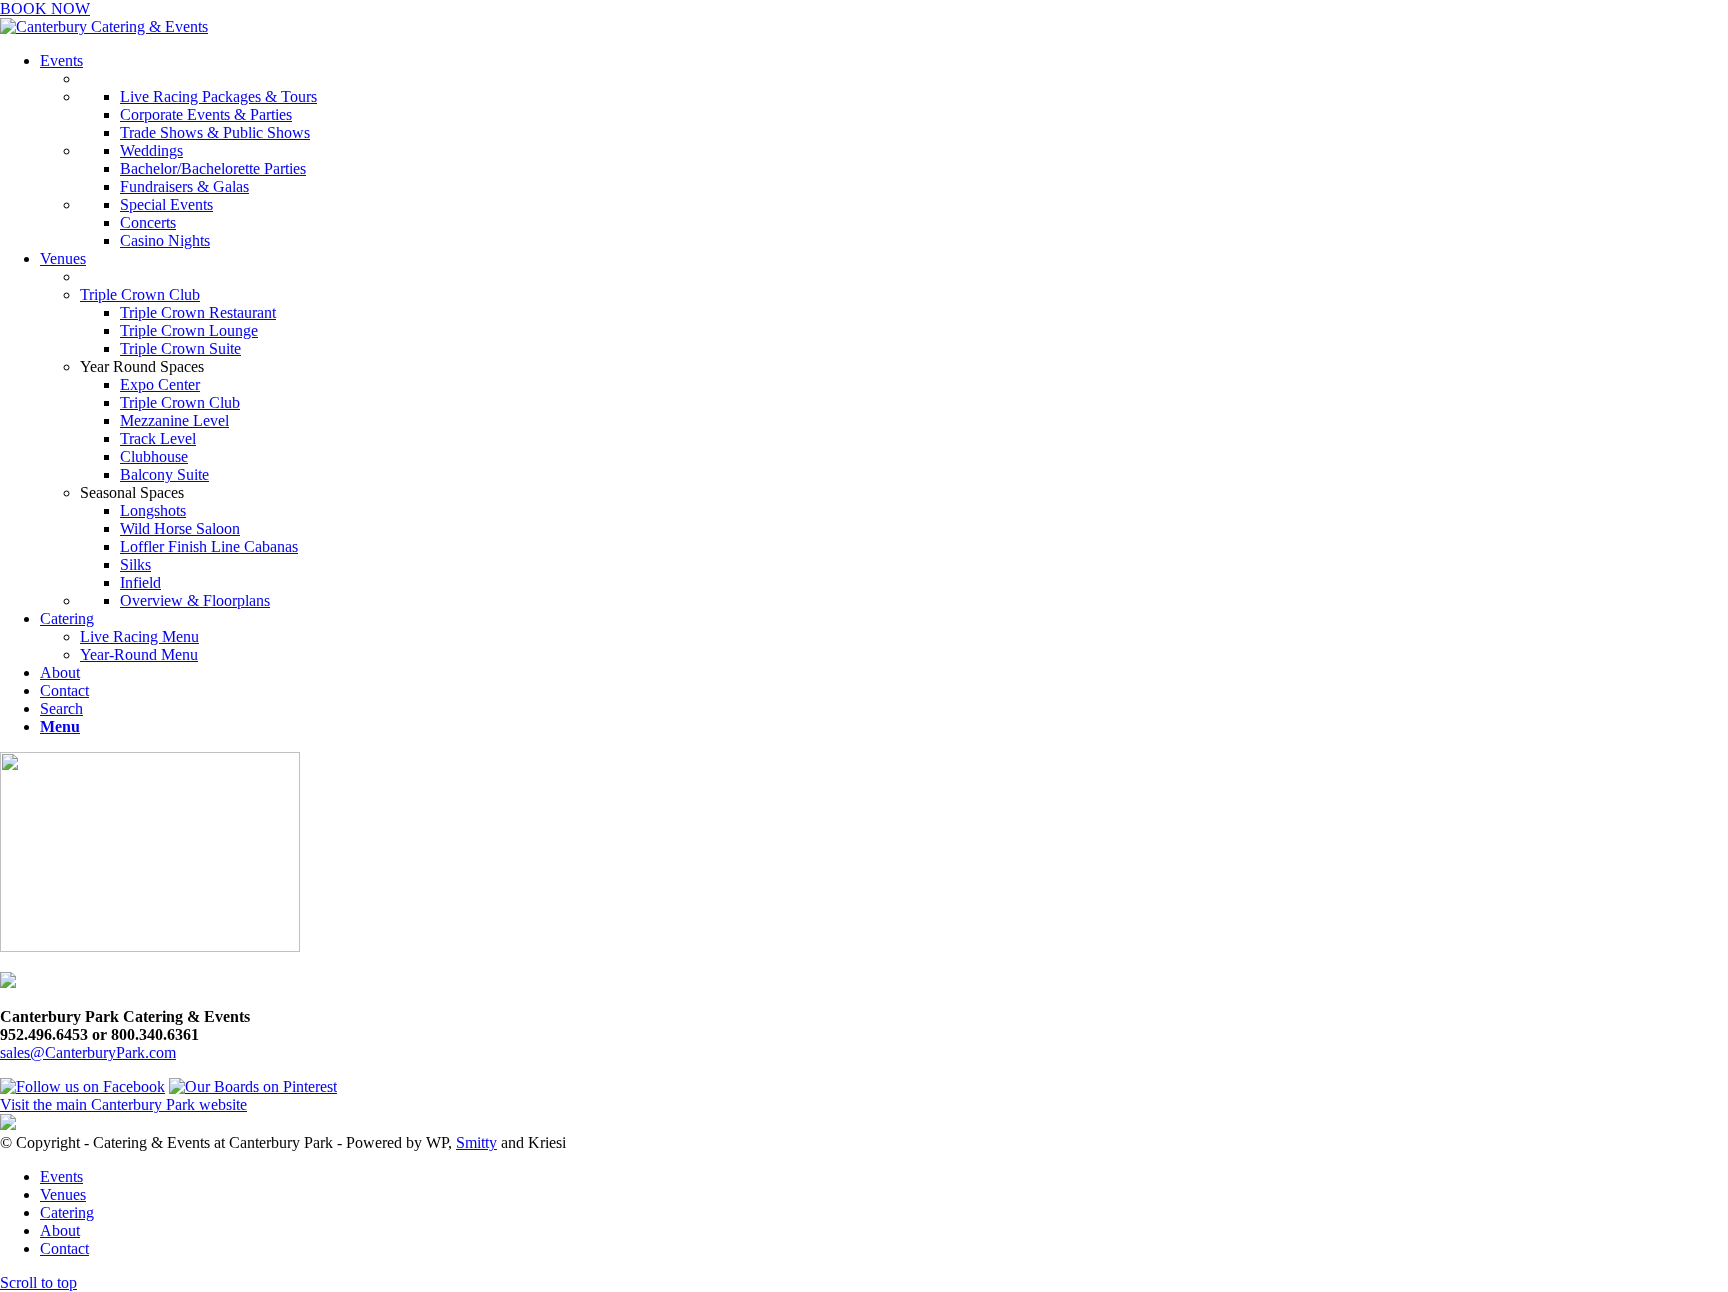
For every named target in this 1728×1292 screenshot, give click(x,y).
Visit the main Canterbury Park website (123, 1104)
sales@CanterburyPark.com (88, 1052)
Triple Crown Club (140, 294)
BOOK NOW (45, 8)
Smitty (476, 1142)
